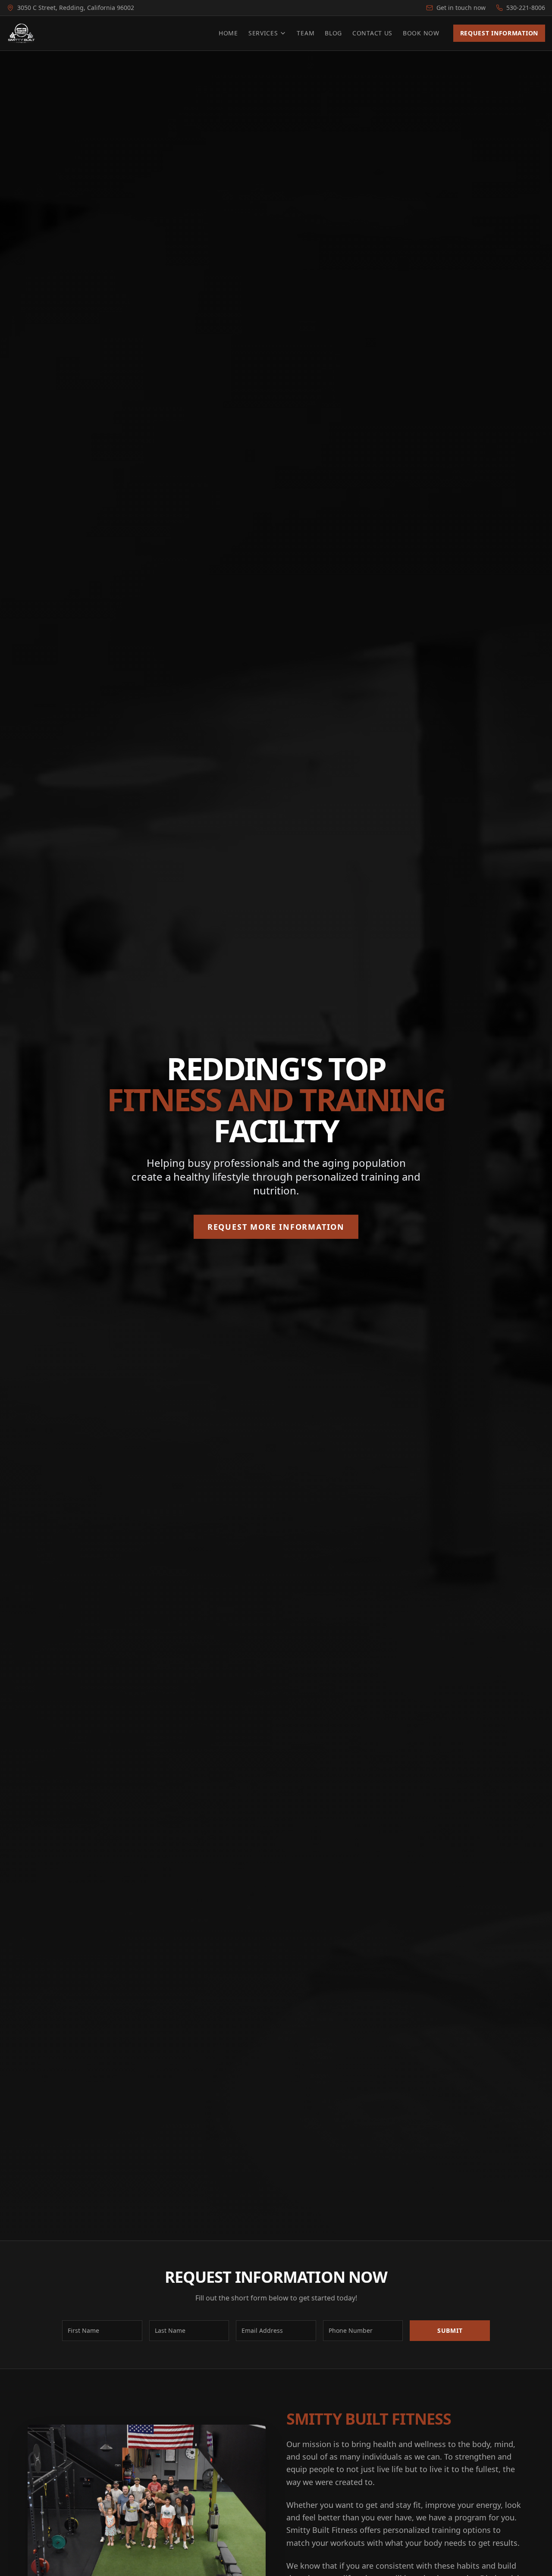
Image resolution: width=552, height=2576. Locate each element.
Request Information (499, 33)
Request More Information (276, 1227)
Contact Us (372, 33)
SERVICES (263, 33)
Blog (333, 33)
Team (306, 33)
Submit (450, 2330)
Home (228, 33)
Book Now (421, 33)
